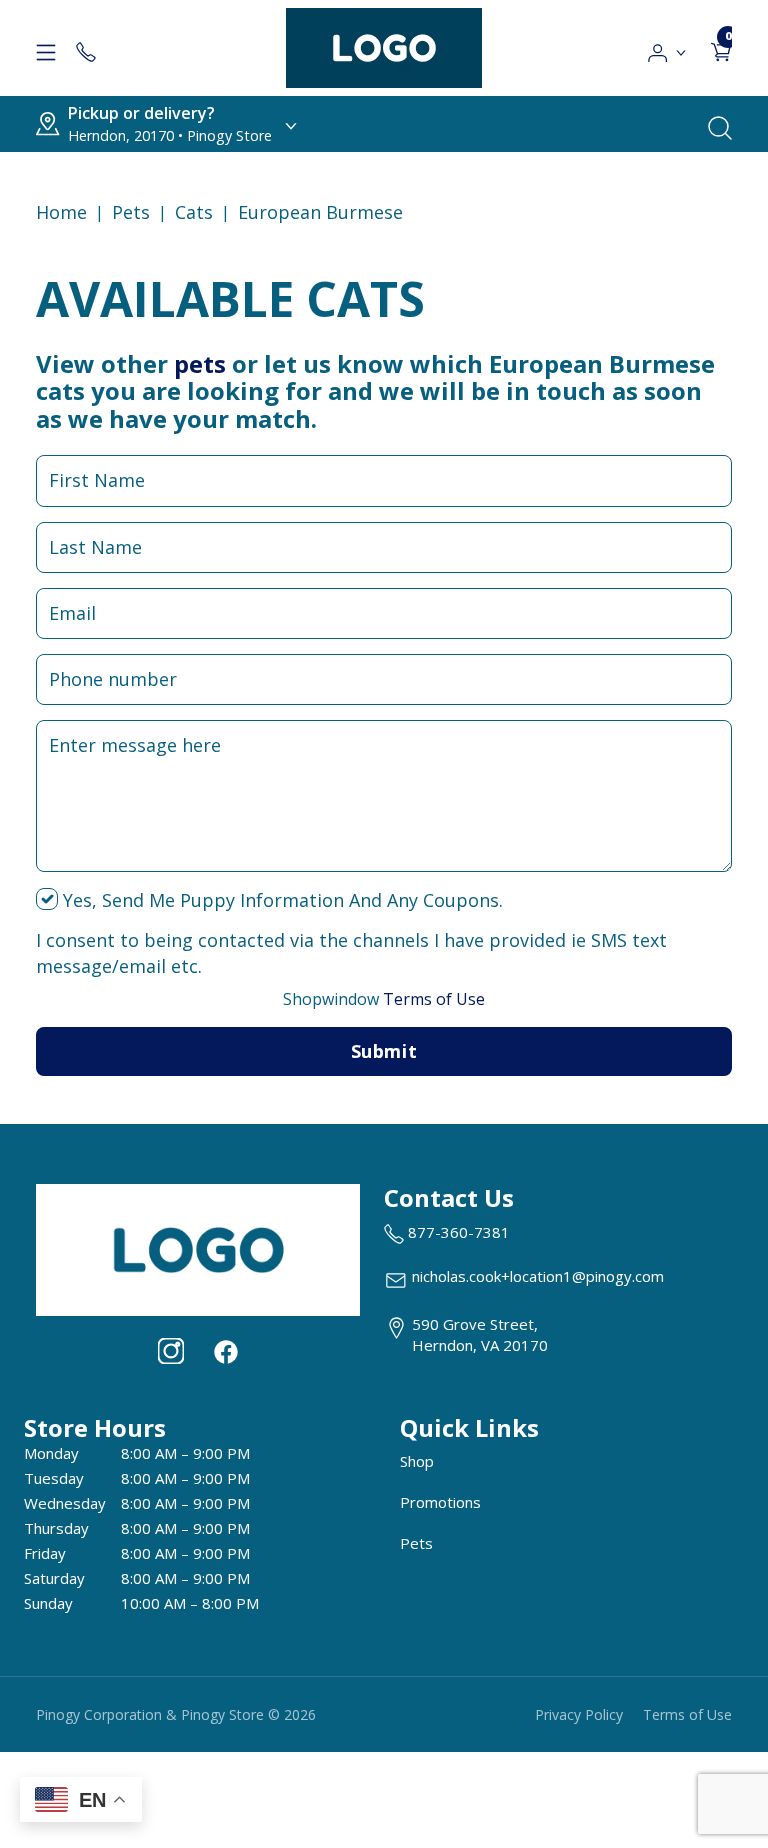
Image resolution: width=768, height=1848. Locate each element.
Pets (131, 212)
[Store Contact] (86, 48)
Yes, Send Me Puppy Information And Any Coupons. (280, 900)
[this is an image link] (198, 1248)
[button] (667, 48)
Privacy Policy (579, 1714)
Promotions (440, 1502)
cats (194, 212)
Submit (384, 1051)
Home (61, 212)
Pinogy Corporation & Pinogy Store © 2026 (176, 1714)
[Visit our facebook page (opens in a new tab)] (225, 1351)
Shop (417, 1461)
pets (200, 363)
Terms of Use (384, 999)
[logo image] (384, 48)
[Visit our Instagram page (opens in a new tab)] (171, 1351)
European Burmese (320, 212)
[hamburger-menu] (46, 48)
